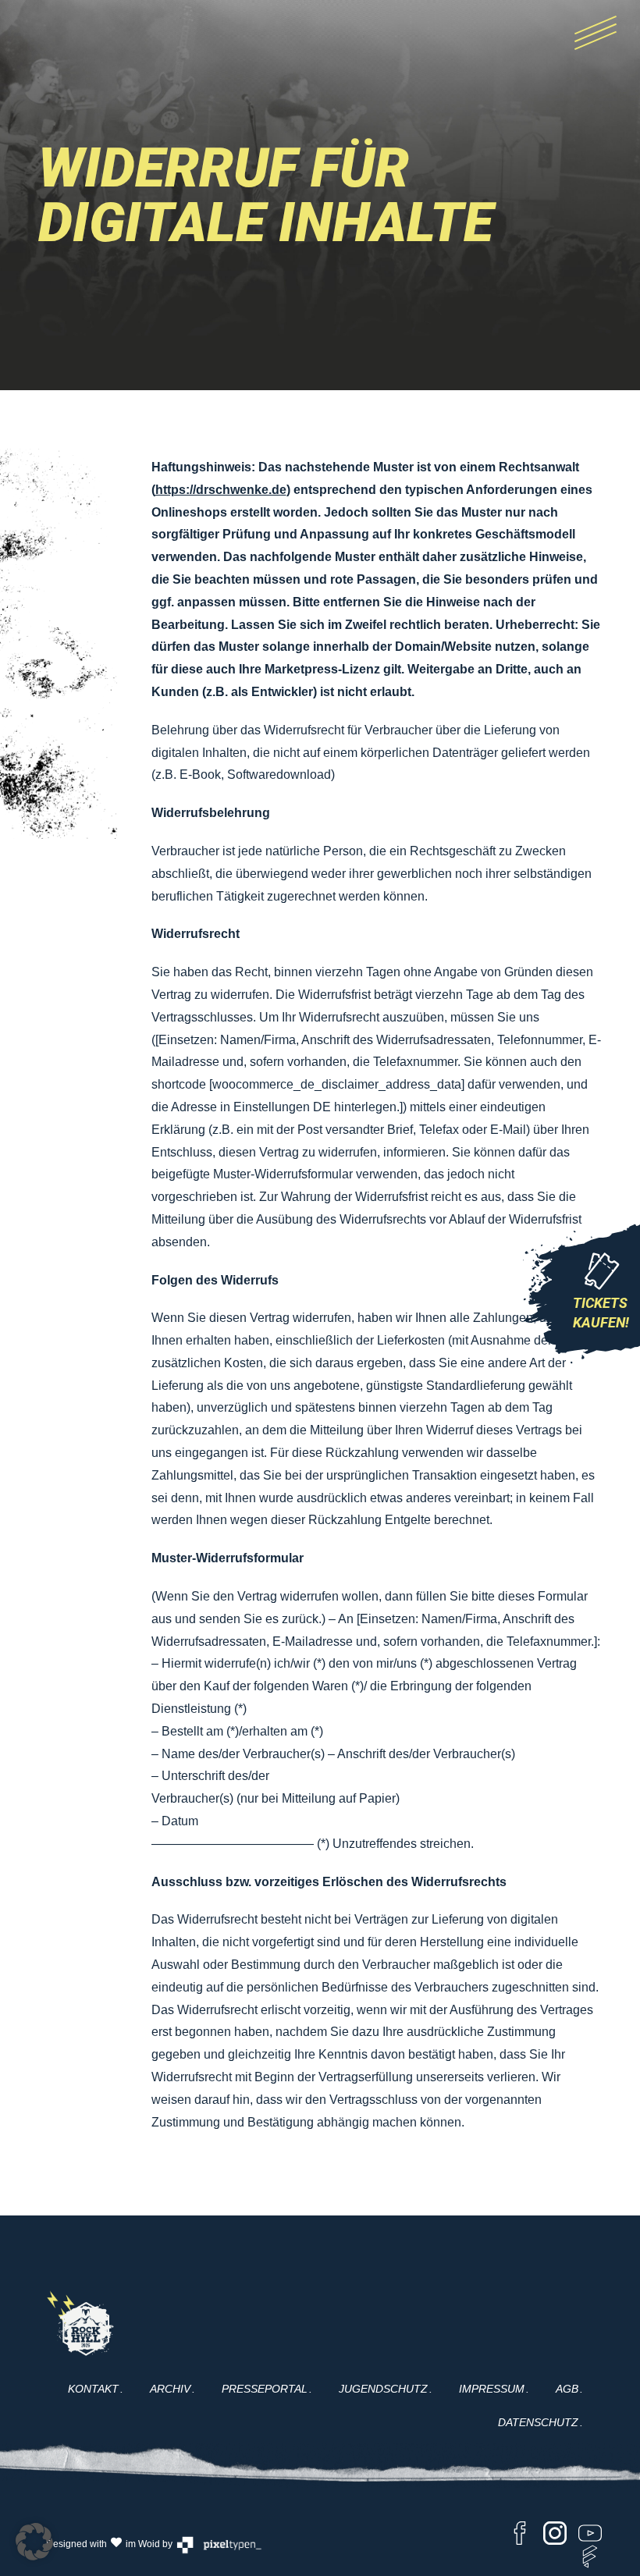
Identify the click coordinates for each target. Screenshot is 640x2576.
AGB (567, 2389)
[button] (34, 2542)
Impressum (492, 2389)
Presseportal (265, 2389)
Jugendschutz (383, 2389)
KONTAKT (93, 2389)
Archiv (170, 2389)
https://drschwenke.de (221, 490)
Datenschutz (538, 2422)
